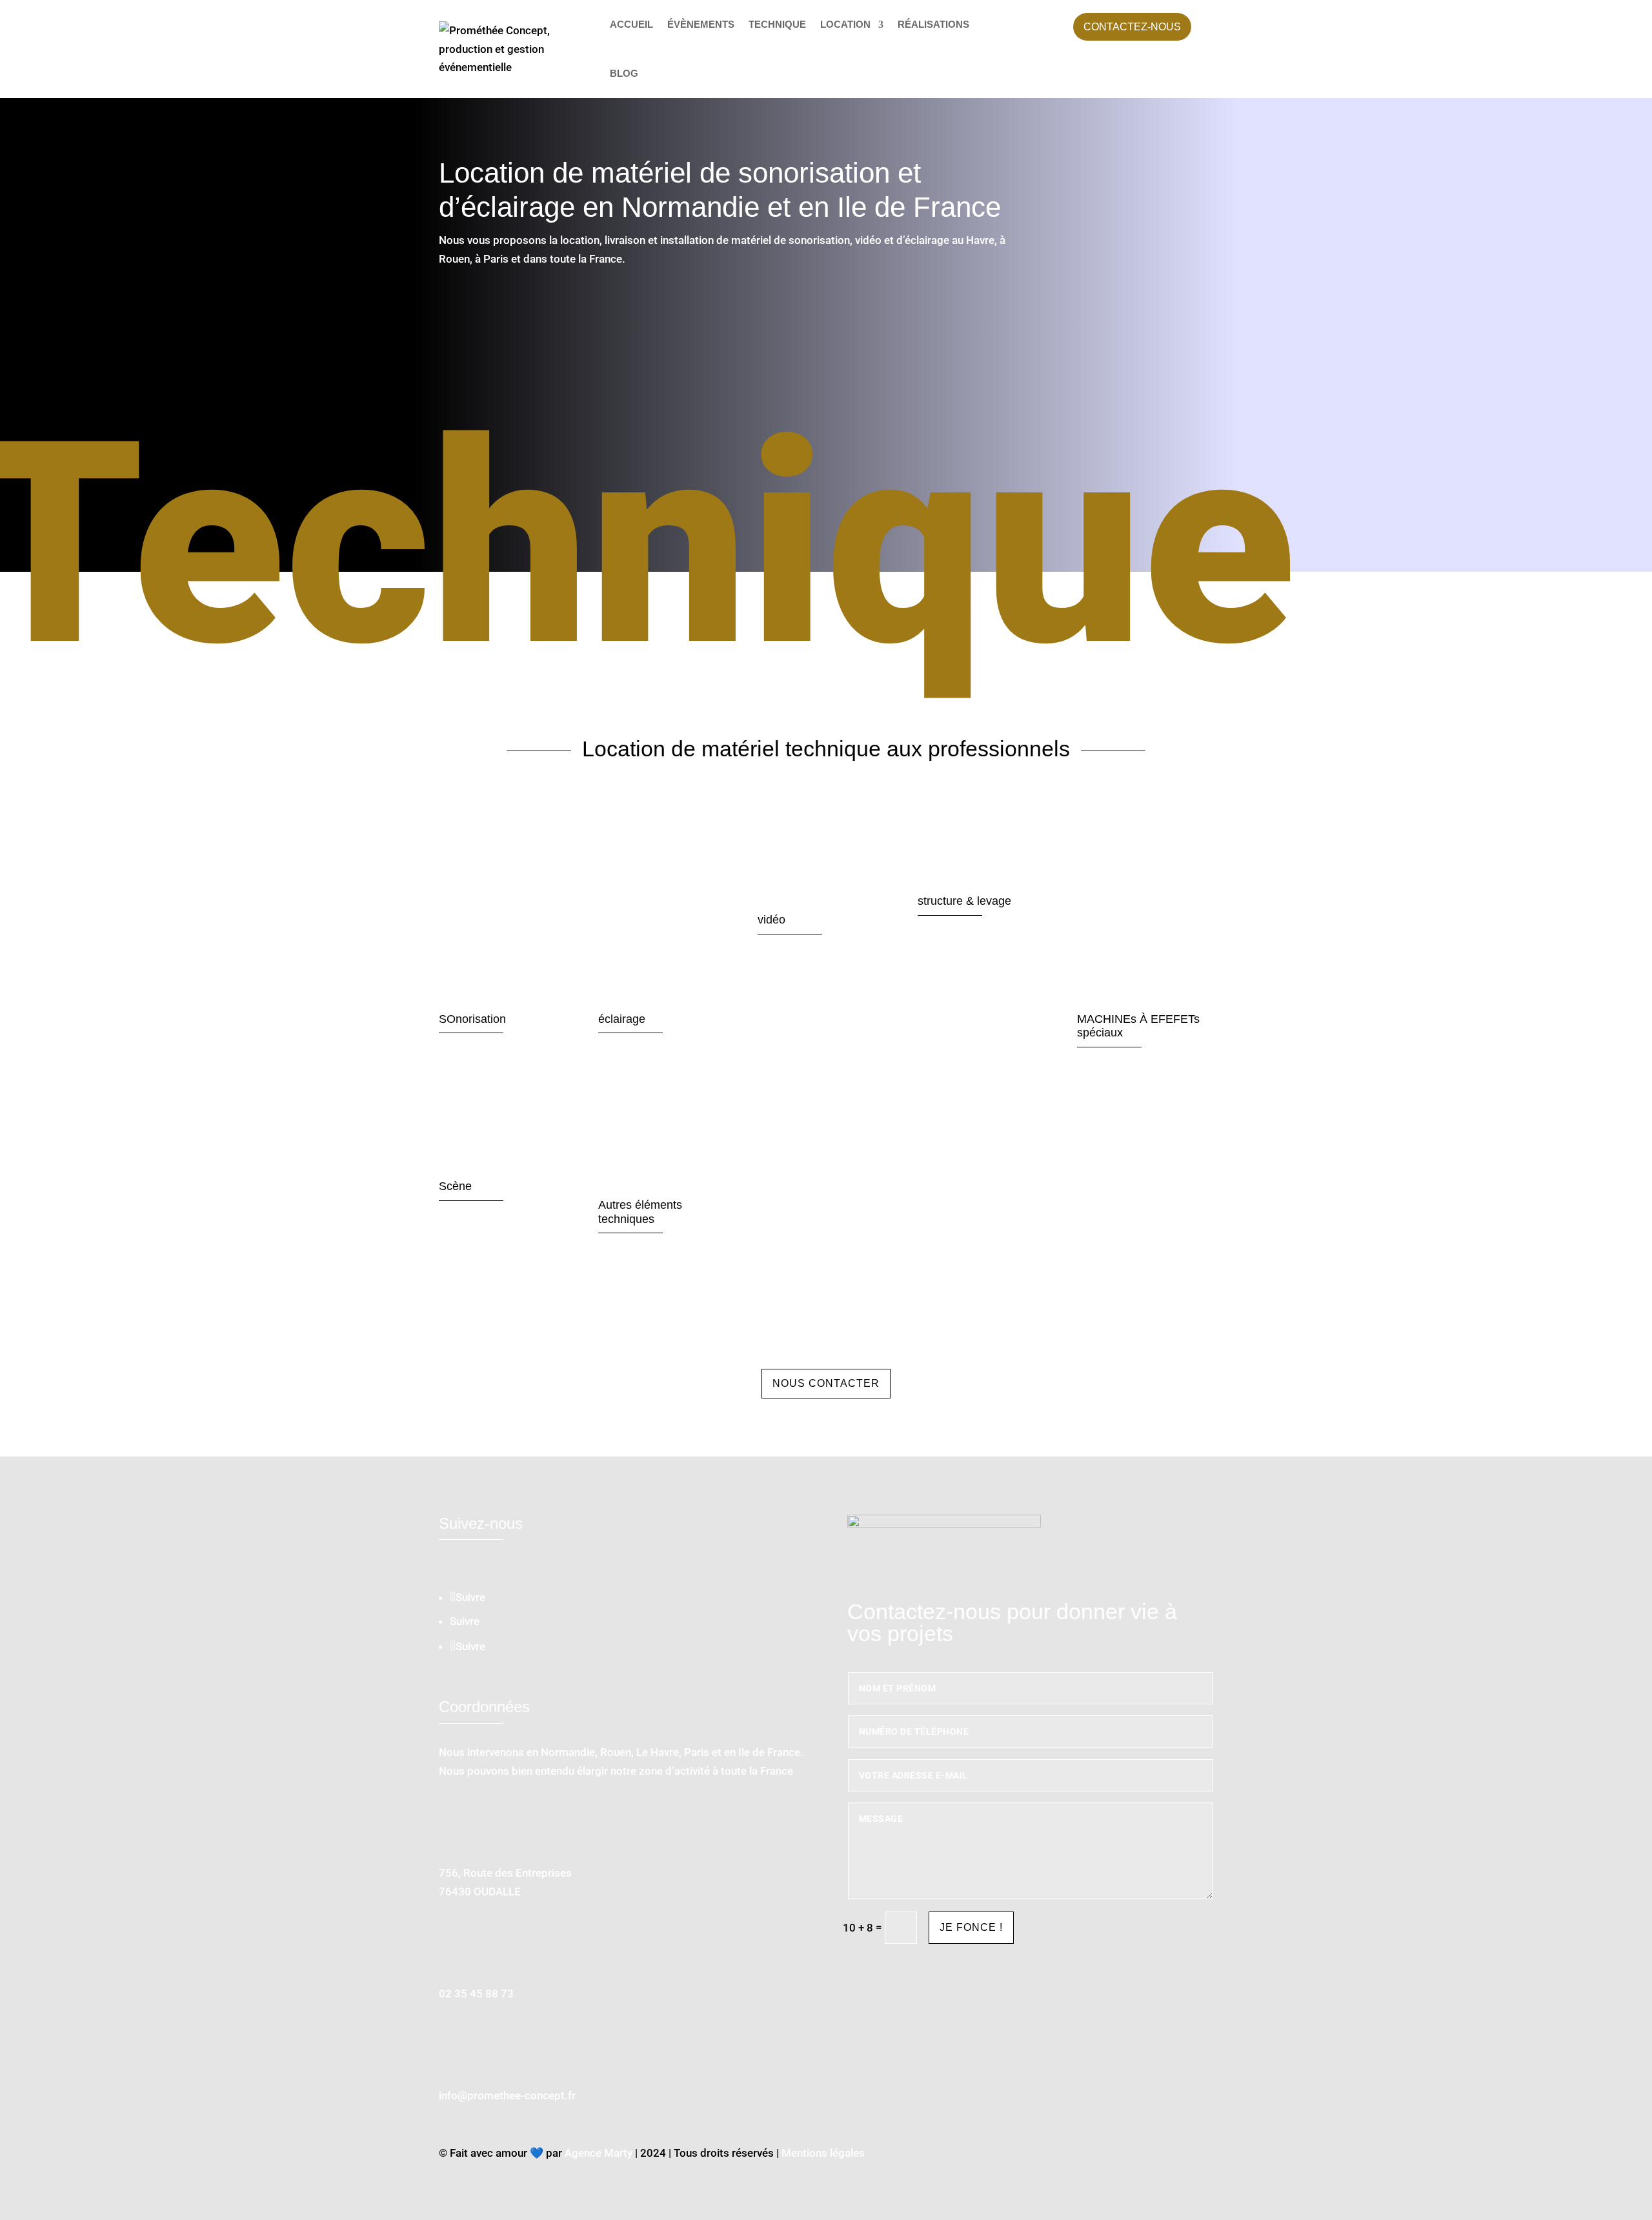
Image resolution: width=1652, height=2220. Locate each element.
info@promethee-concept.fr (507, 2095)
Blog (624, 73)
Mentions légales (823, 2153)
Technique (777, 24)
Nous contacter (826, 1383)
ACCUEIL (631, 24)
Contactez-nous (1132, 27)
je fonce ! (971, 1927)
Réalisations (933, 24)
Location (845, 24)
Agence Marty (599, 2153)
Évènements (701, 24)
